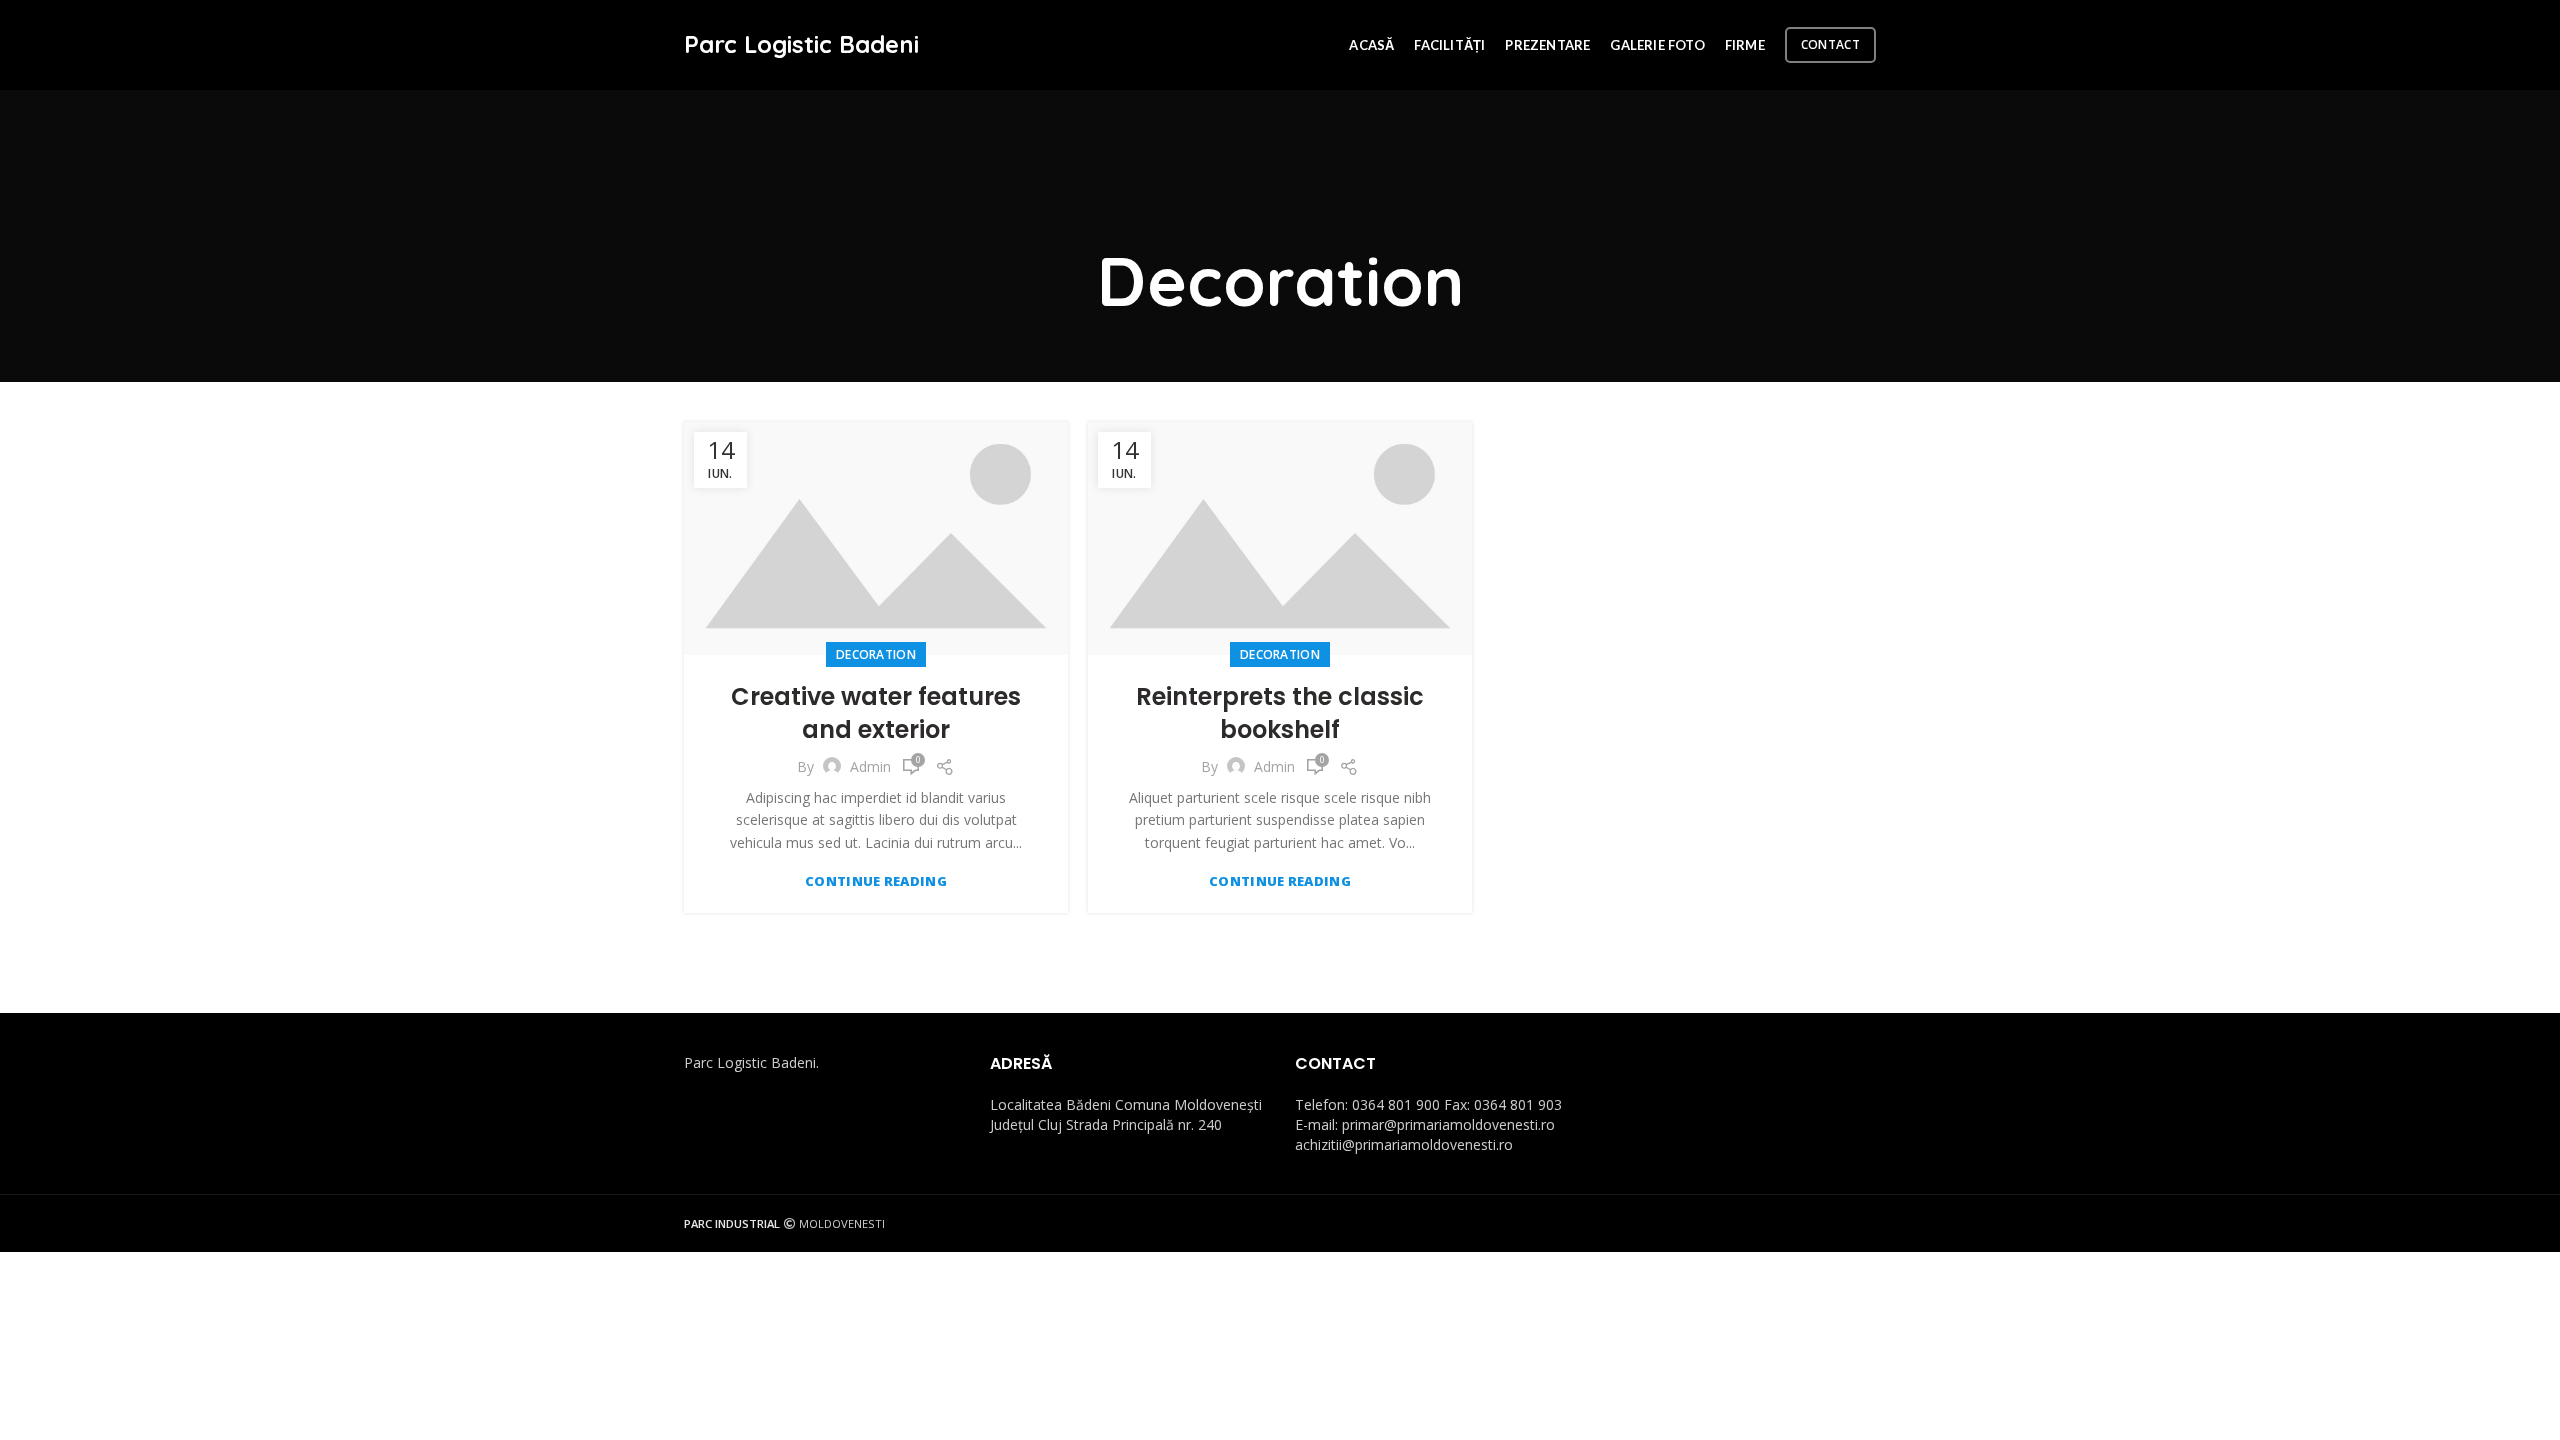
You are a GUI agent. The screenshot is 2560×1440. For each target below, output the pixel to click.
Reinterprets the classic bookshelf (1280, 713)
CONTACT (1830, 44)
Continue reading (876, 881)
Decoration (876, 654)
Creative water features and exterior (876, 713)
